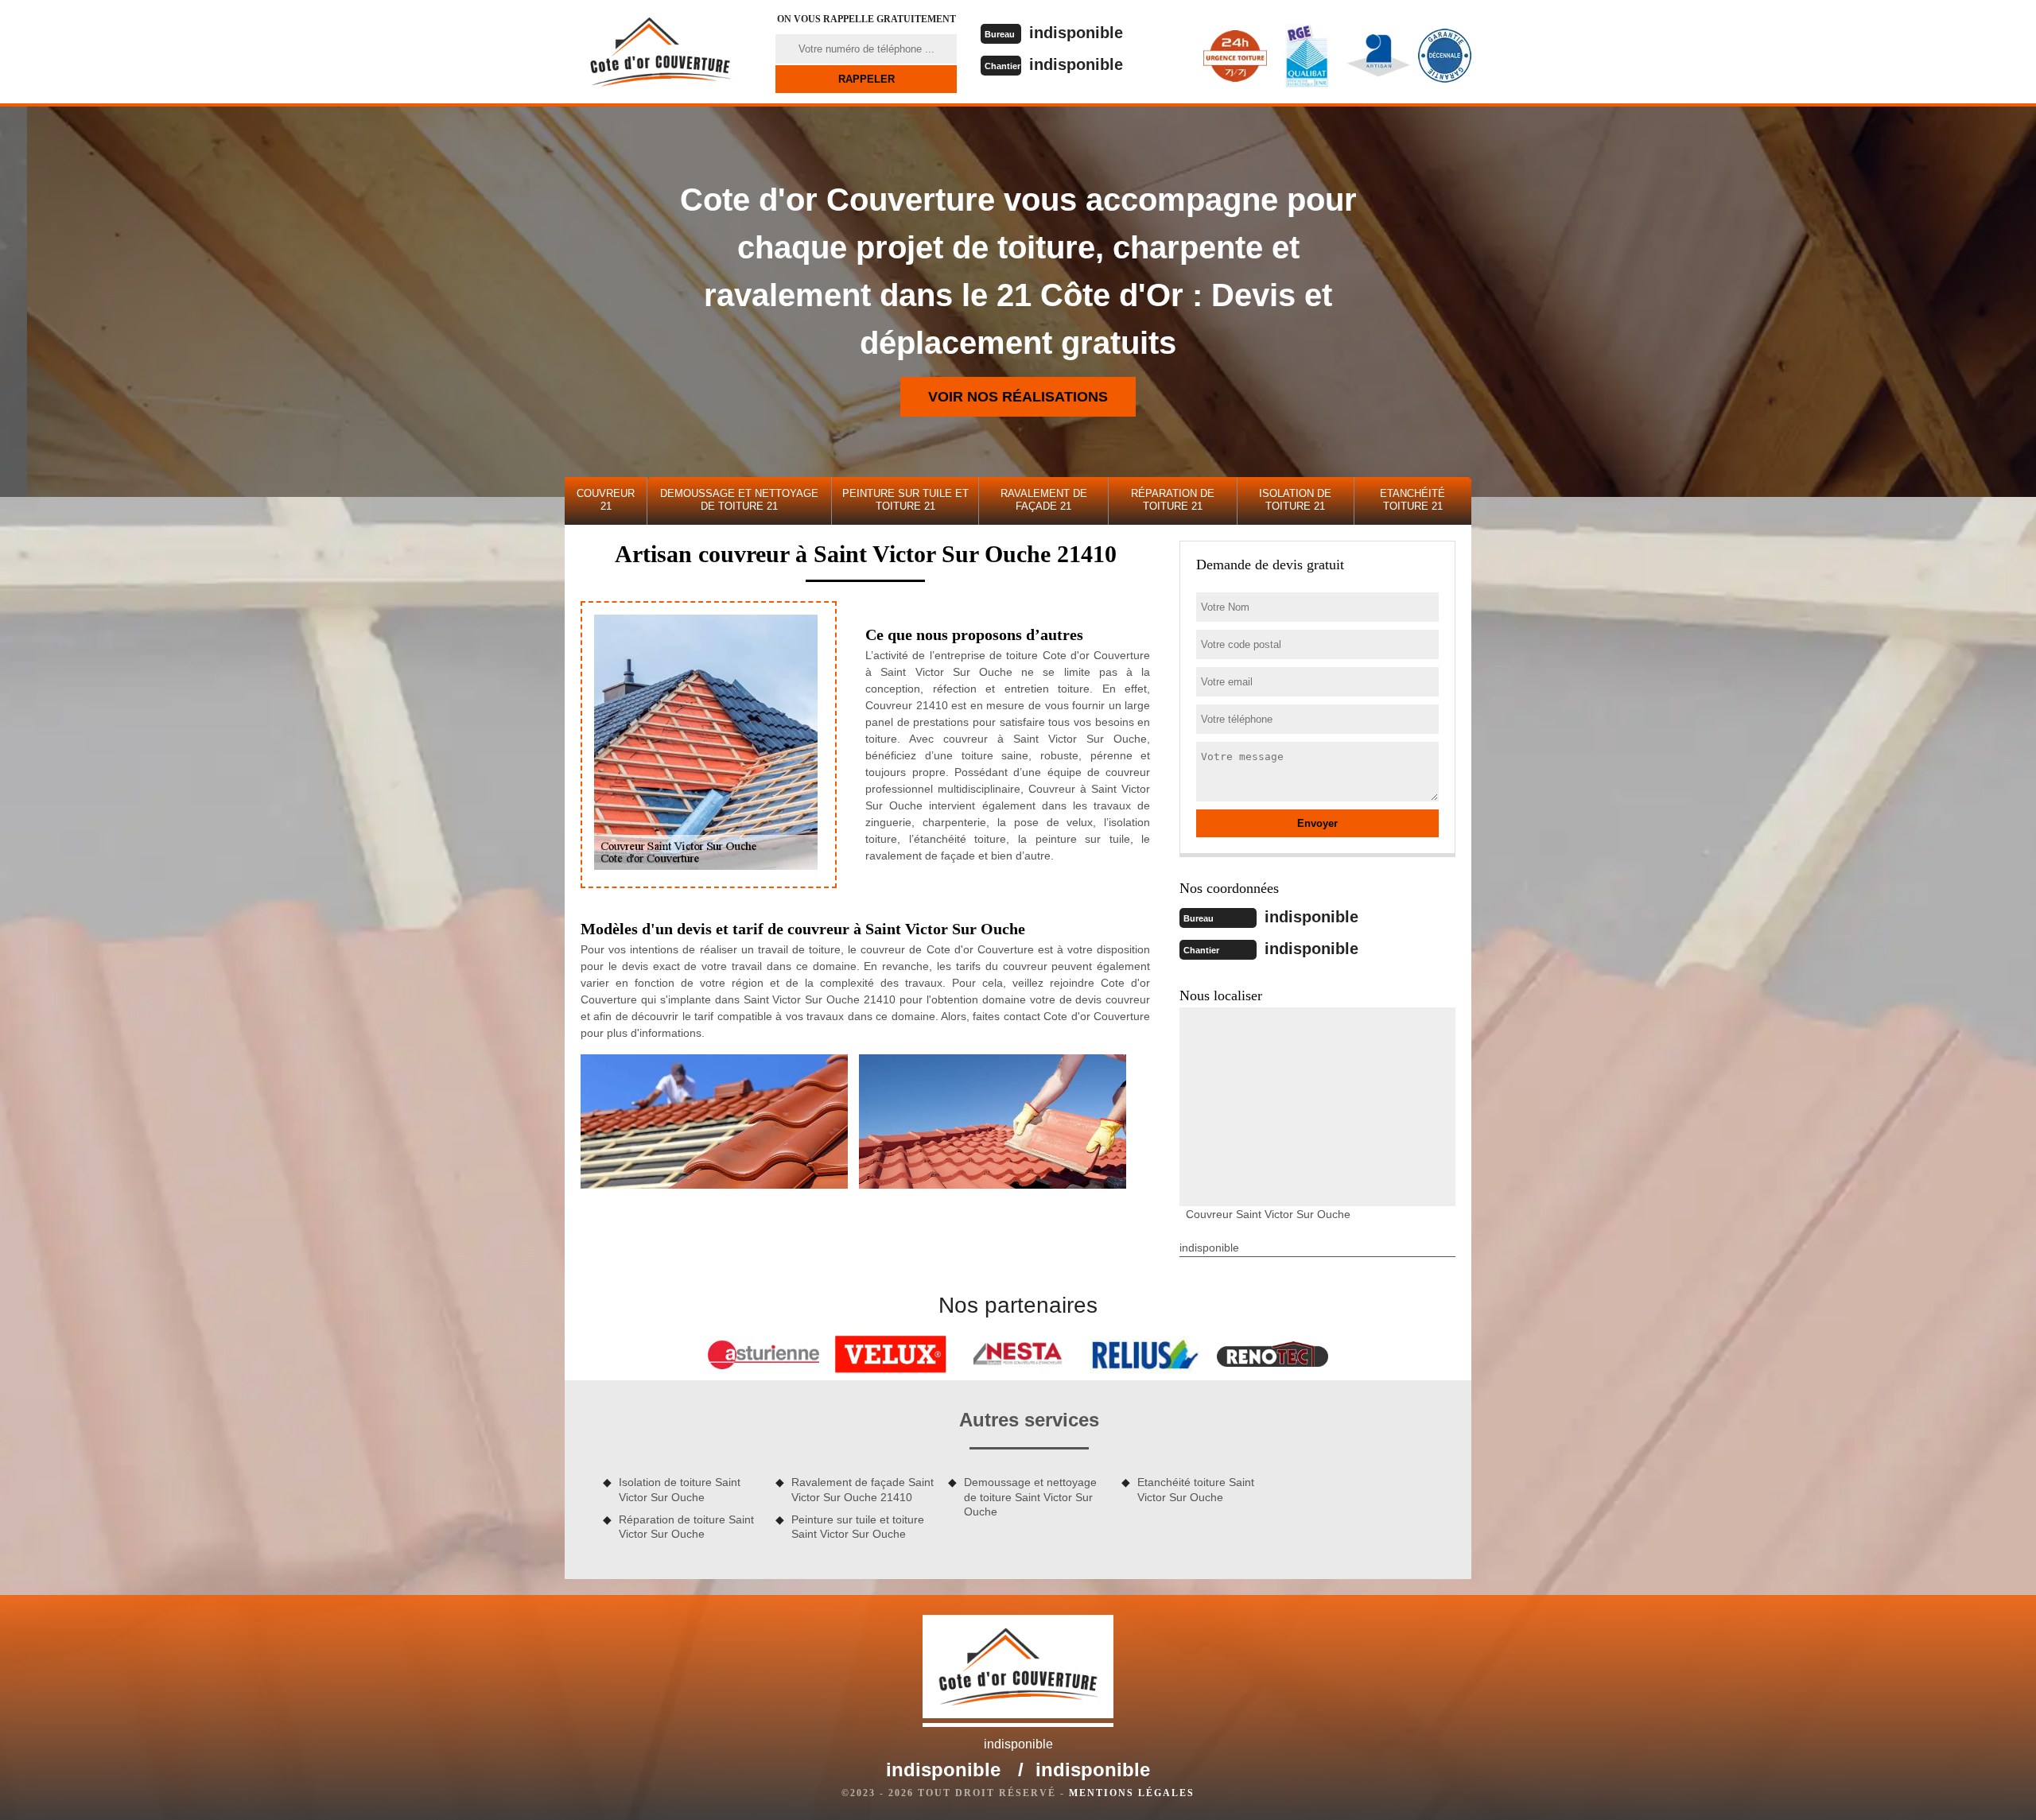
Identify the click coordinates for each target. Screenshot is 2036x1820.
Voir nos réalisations (1018, 397)
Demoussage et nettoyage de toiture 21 (739, 500)
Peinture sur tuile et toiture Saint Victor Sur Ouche (858, 1527)
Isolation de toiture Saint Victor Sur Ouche (680, 1489)
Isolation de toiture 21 (1295, 500)
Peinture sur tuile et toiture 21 (905, 500)
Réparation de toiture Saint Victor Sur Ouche (686, 1527)
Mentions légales (1132, 1793)
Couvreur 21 (606, 500)
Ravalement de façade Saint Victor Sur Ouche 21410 (863, 1489)
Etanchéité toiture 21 (1412, 500)
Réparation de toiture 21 (1173, 500)
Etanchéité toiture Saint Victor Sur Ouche (1196, 1489)
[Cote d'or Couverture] (660, 52)
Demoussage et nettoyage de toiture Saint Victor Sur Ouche (1030, 1496)
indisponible (1076, 33)
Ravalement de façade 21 (1044, 500)
